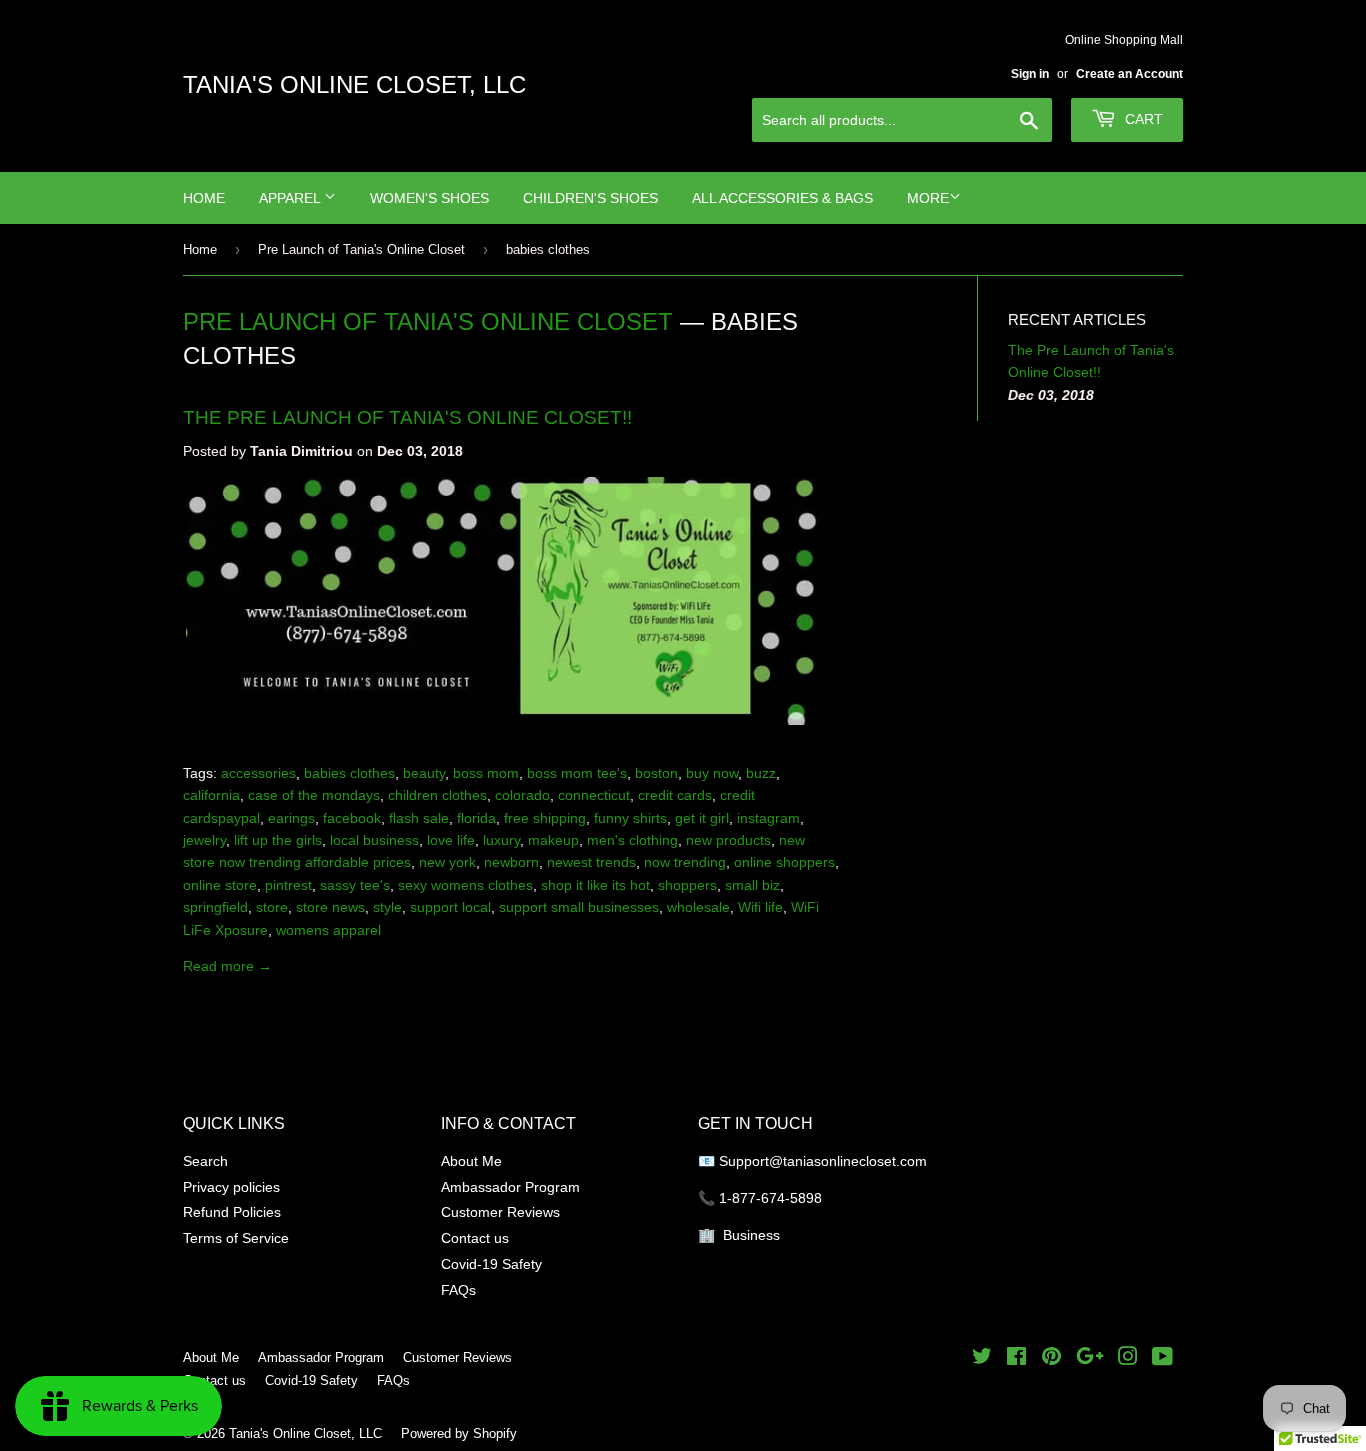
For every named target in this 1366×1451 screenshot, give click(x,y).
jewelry (204, 840)
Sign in (1030, 73)
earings (291, 818)
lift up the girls (278, 840)
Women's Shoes (429, 198)
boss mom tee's (577, 773)
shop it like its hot (595, 885)
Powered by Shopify (459, 1433)
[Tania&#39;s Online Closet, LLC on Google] (1090, 1359)
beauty (424, 773)
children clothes (437, 795)
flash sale (419, 818)
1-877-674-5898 (770, 1198)
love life (451, 840)
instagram (768, 818)
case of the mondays (314, 795)
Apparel (291, 198)
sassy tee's (355, 885)
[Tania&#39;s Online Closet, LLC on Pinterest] (1051, 1359)
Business (751, 1235)
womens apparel (328, 930)
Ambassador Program (510, 1187)
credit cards (675, 795)
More (928, 198)
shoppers (687, 885)
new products (728, 840)
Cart (1142, 119)
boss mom (486, 773)
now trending (685, 862)
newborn (511, 862)
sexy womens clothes (465, 885)
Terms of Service (236, 1238)
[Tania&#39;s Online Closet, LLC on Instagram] (1128, 1359)
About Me (471, 1161)
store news (330, 907)
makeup (553, 840)
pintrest (288, 885)
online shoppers (784, 862)
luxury (501, 840)
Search (205, 1161)
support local (450, 907)
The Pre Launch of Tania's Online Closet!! (407, 417)
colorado (522, 795)
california (211, 795)
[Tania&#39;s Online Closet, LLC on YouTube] (1162, 1359)
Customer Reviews (500, 1212)
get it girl (702, 818)
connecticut (594, 795)
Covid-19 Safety (491, 1264)
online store (220, 885)
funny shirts (630, 818)
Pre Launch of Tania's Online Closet (361, 249)
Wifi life (760, 907)
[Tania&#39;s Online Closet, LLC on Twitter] (982, 1359)
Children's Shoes (590, 198)
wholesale (698, 907)
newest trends (591, 862)
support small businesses (579, 907)
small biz (752, 885)
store (272, 907)
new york (447, 862)
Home (204, 198)
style (387, 907)
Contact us (475, 1238)
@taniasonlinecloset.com (850, 1161)
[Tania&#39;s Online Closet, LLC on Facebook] (1016, 1359)
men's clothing (632, 840)
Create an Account (1129, 73)
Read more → (227, 966)
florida (476, 818)
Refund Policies (232, 1212)
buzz (761, 773)
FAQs (458, 1290)
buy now (712, 773)
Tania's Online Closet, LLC (354, 85)
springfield (215, 907)
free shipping (545, 818)
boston (656, 773)
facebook (352, 818)
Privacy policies (231, 1187)
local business (374, 840)
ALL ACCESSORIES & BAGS (782, 198)
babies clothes (349, 773)
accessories (258, 773)
